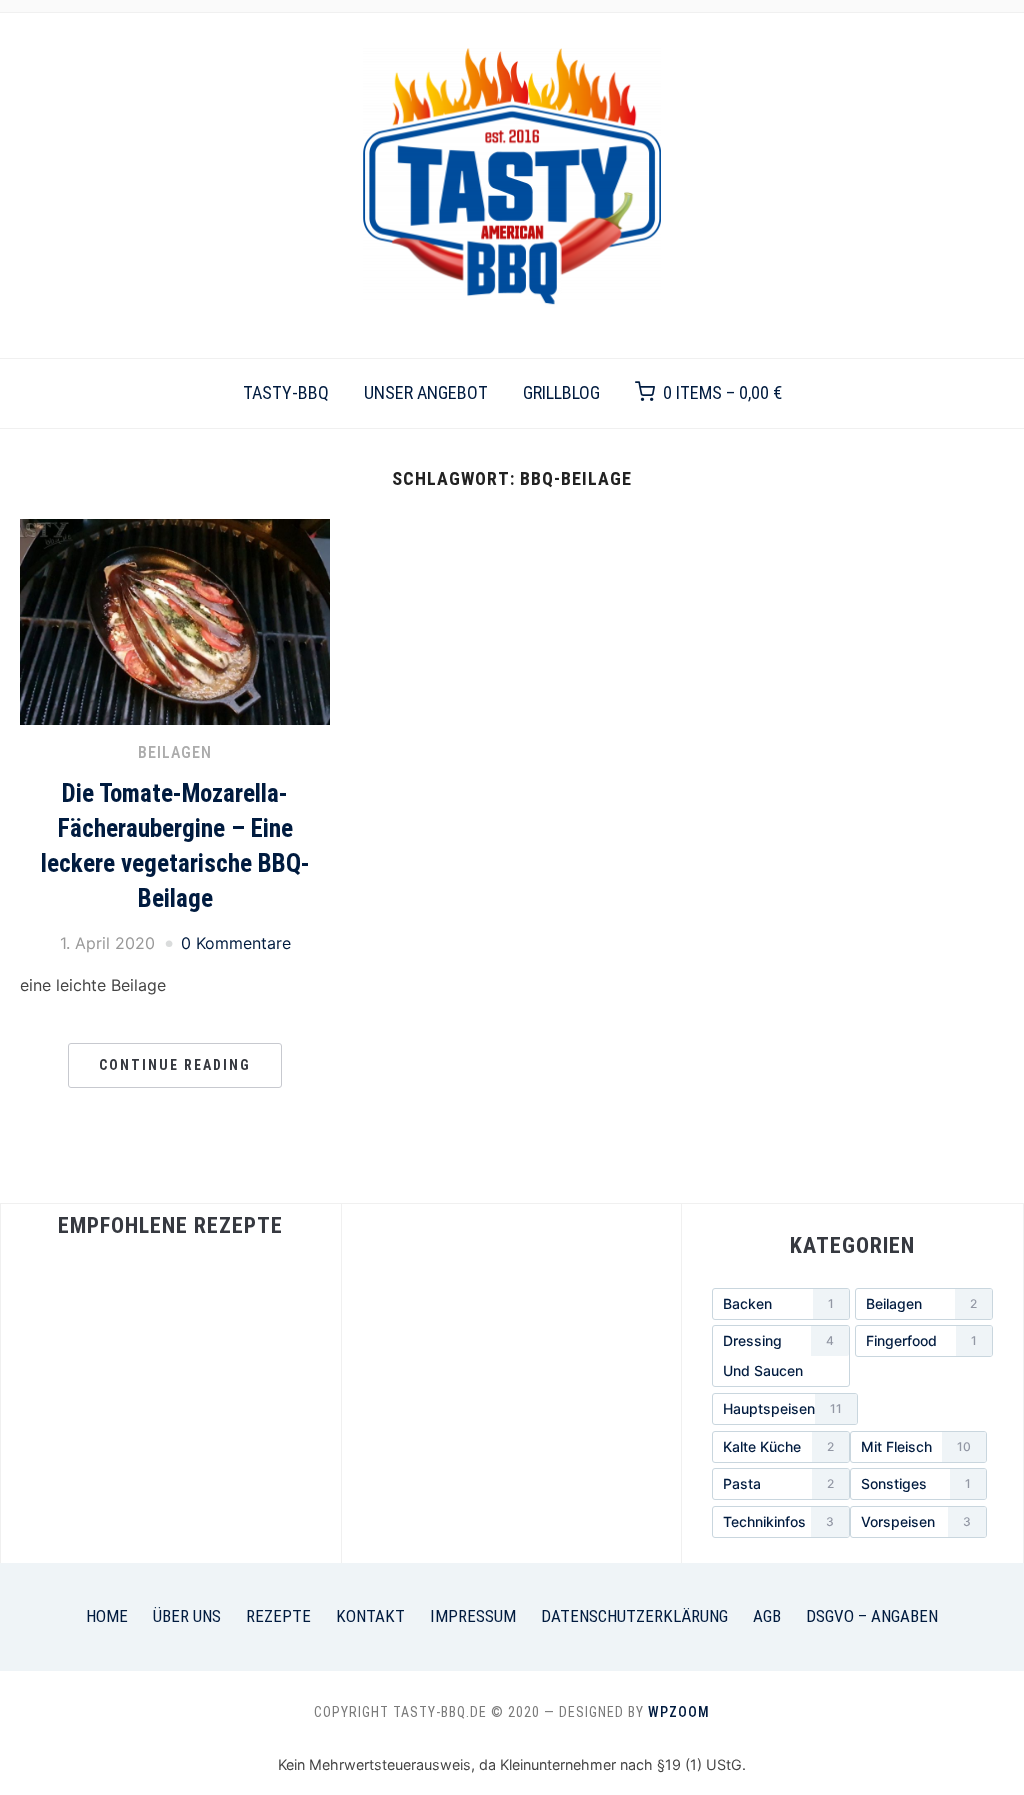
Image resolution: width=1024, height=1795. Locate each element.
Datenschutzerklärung (634, 1616)
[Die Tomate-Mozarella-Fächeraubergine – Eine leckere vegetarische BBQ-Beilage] (175, 531)
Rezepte (278, 1616)
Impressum (473, 1616)
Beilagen (175, 752)
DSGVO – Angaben (872, 1616)
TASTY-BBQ (286, 392)
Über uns (187, 1616)
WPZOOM (679, 1712)
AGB (767, 1616)
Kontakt (370, 1616)
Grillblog (561, 392)
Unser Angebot (426, 392)
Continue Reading (175, 1065)
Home (107, 1616)
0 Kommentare (236, 943)
